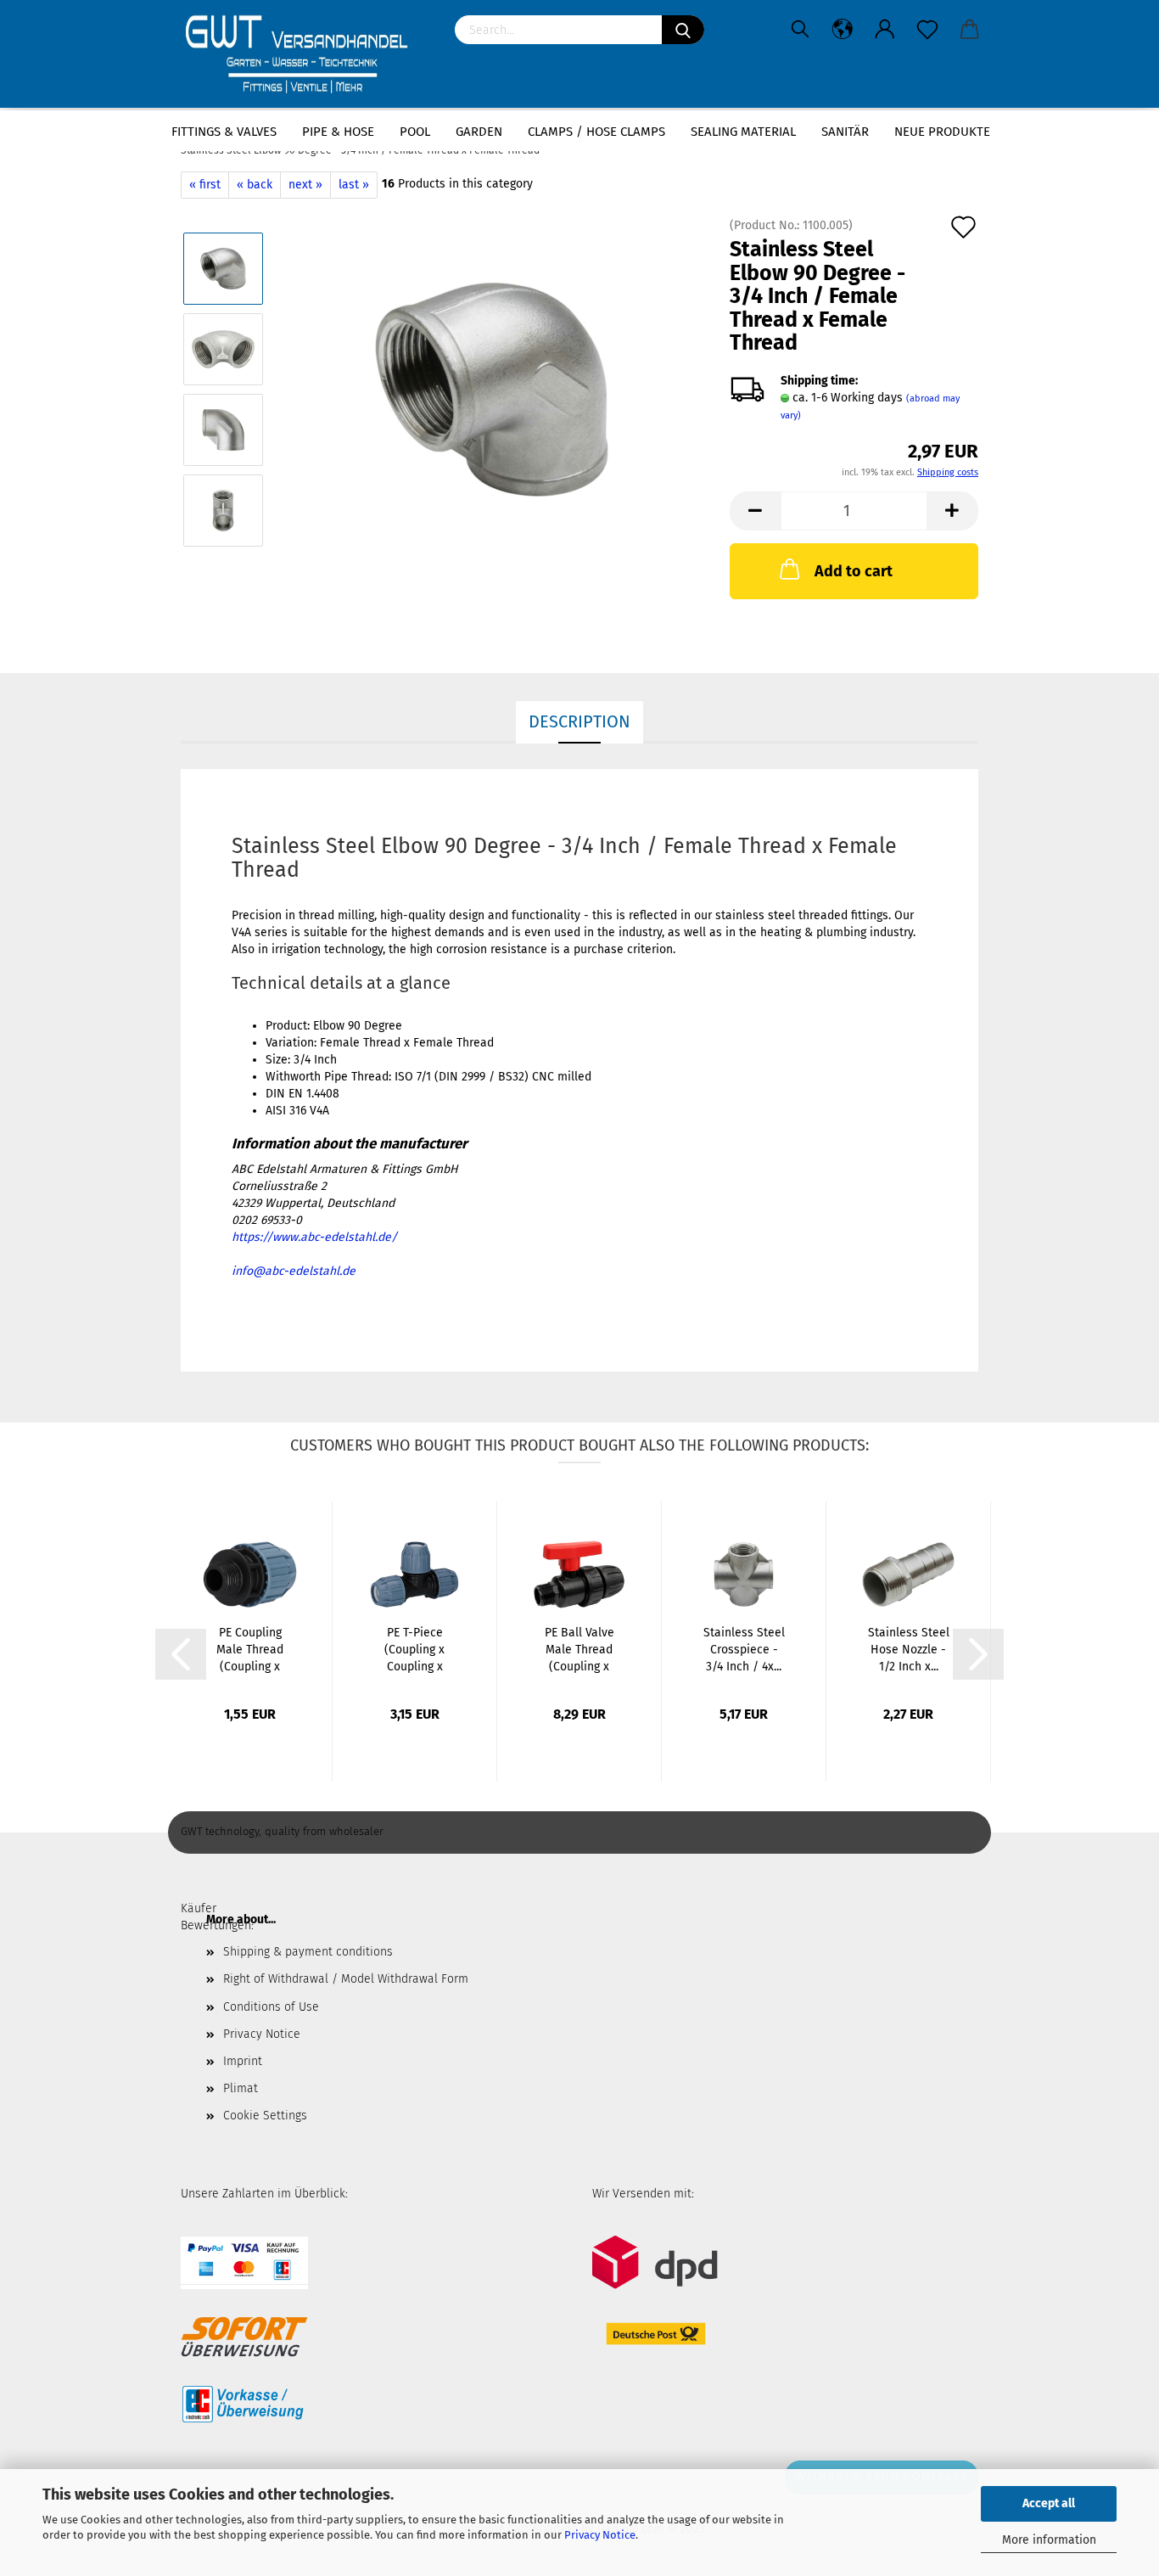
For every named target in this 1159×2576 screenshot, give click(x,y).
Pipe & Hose (338, 132)
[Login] (885, 30)
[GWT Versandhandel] (305, 55)
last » (354, 185)
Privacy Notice (600, 2535)
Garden (479, 132)
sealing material (743, 132)
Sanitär (845, 132)
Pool (415, 132)
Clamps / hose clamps (596, 132)
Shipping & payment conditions (308, 1952)
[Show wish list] (927, 30)
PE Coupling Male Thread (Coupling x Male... (250, 1650)
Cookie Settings (265, 2116)
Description (579, 721)
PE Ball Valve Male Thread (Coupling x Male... (579, 1650)
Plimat (241, 2088)
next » (305, 185)
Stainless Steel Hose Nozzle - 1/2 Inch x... (909, 1650)
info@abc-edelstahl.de (294, 1271)
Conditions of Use (271, 2007)
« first (205, 185)
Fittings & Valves (224, 132)
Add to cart (854, 571)
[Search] (683, 30)
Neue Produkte (942, 132)
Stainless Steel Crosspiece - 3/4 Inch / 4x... (744, 1650)
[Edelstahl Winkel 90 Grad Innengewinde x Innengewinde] (492, 389)
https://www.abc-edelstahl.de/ (314, 1237)
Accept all (1049, 2503)
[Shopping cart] (970, 30)
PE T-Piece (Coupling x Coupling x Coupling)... (414, 1650)
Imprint (243, 2061)
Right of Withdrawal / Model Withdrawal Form (346, 1979)
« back (255, 185)
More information (1049, 2540)
